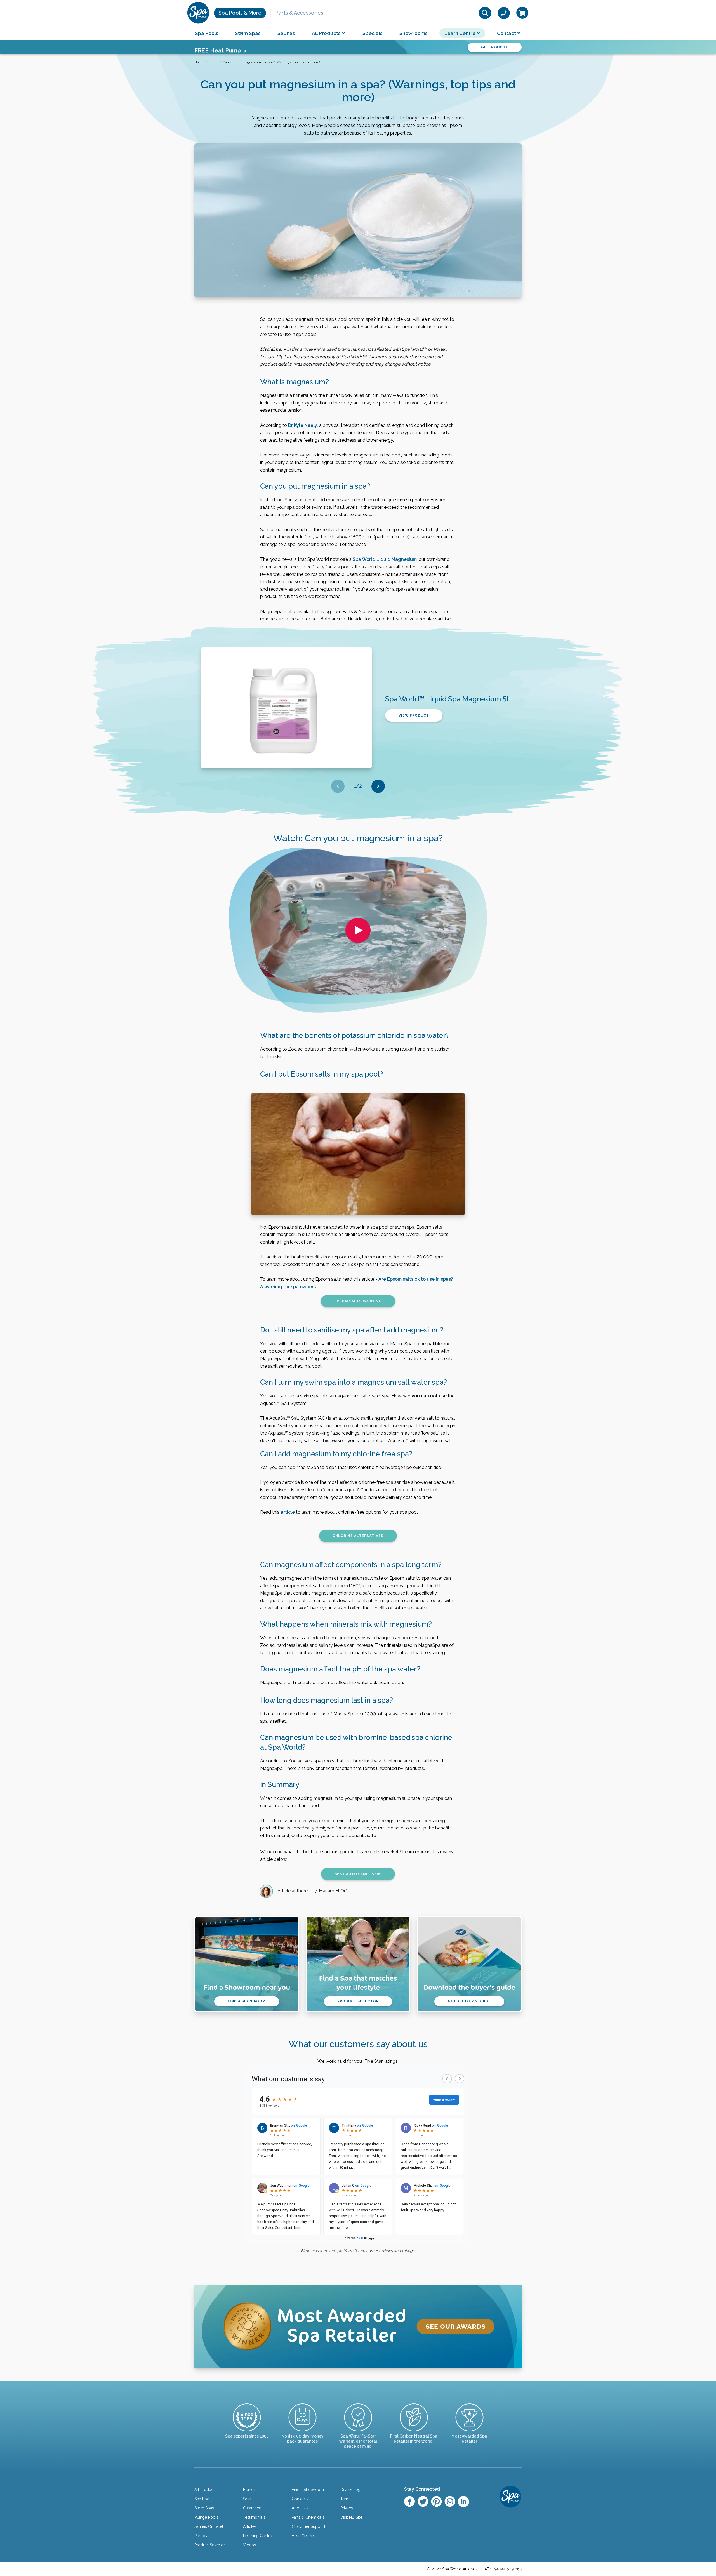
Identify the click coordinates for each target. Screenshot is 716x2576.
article (288, 1512)
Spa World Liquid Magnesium (385, 559)
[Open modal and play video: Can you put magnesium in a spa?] (358, 930)
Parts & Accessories (299, 13)
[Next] (378, 786)
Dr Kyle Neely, (303, 425)
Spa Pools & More (240, 13)
